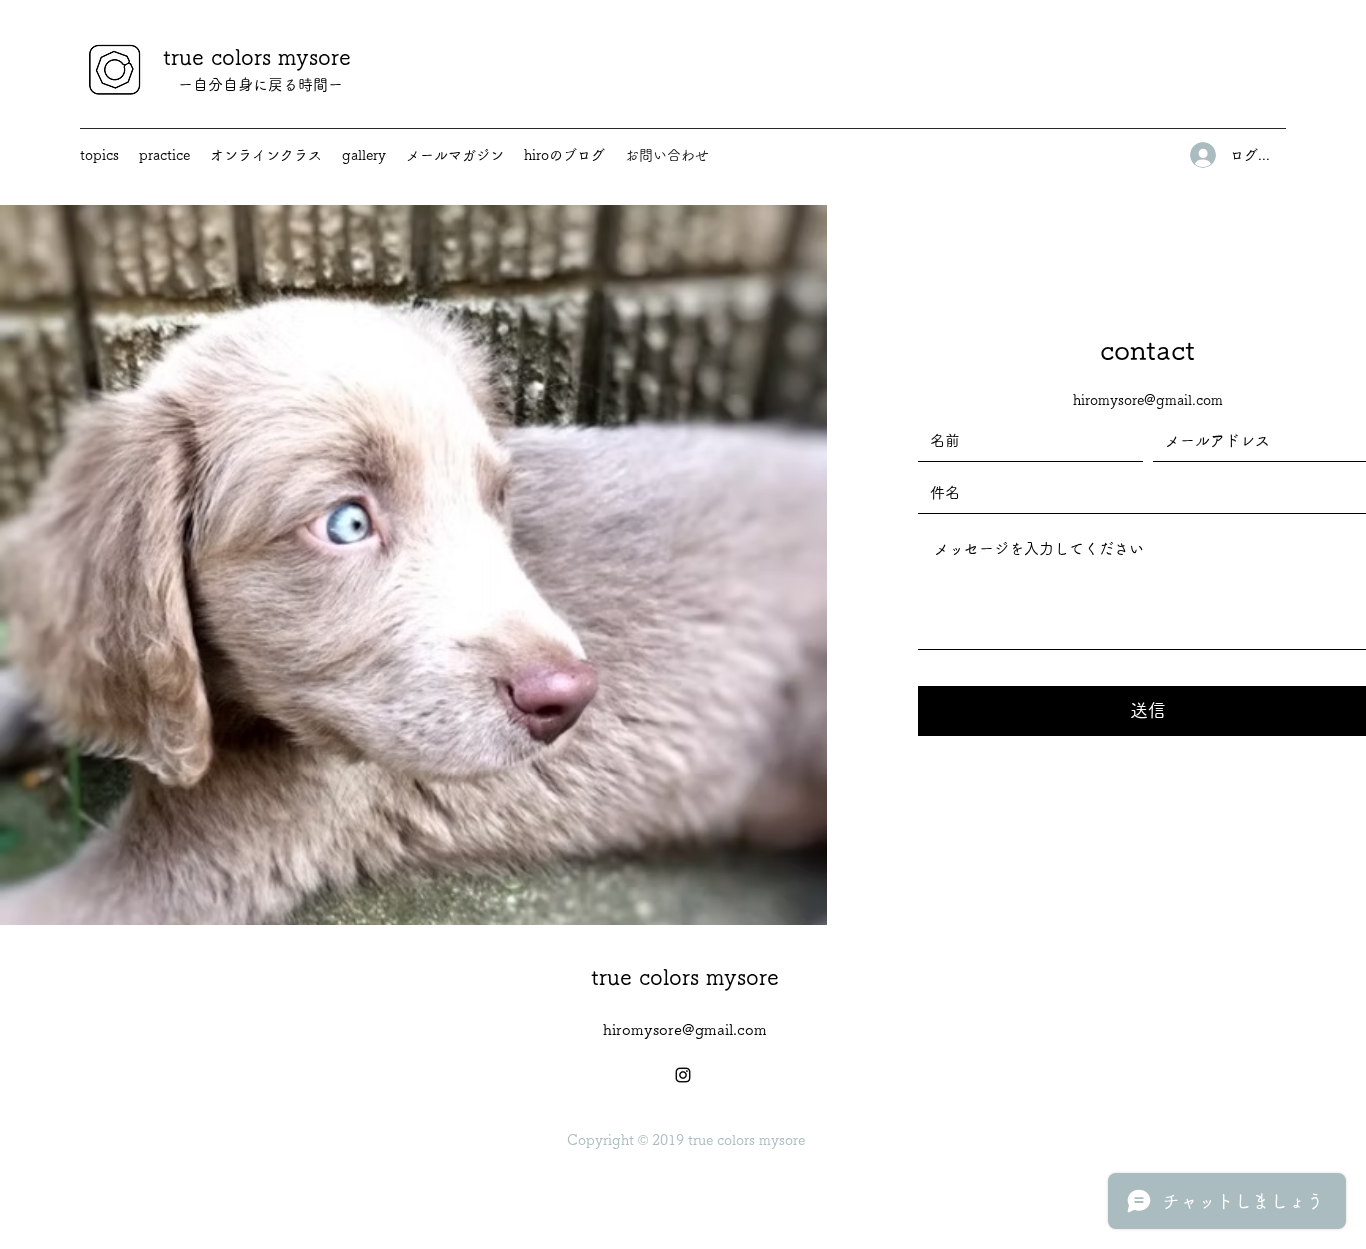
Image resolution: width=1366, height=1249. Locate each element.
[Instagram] (683, 1075)
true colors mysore (257, 57)
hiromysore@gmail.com (1148, 400)
